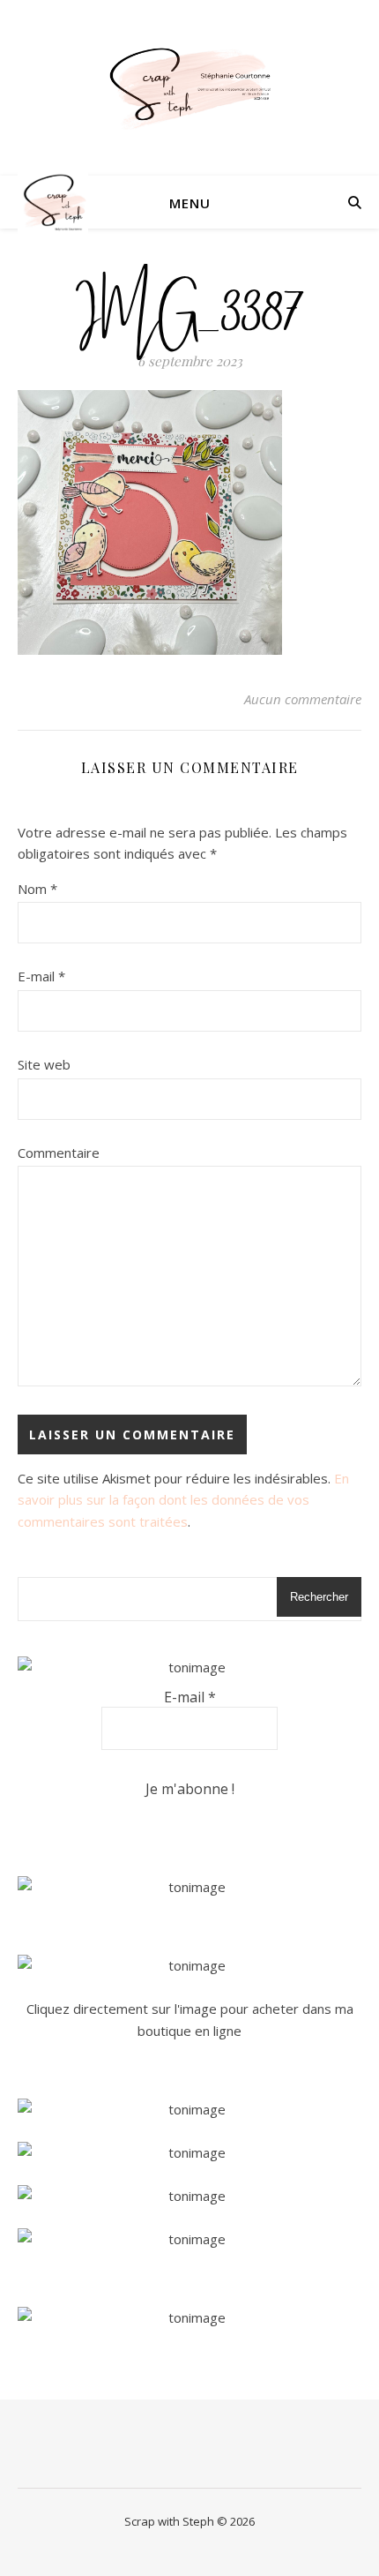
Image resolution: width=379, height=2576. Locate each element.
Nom (37, 889)
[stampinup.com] (189, 1887)
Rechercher (319, 1597)
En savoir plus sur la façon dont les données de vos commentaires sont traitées (183, 1500)
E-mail (41, 976)
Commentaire (59, 1153)
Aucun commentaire (303, 699)
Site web (44, 1064)
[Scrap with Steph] (189, 88)
